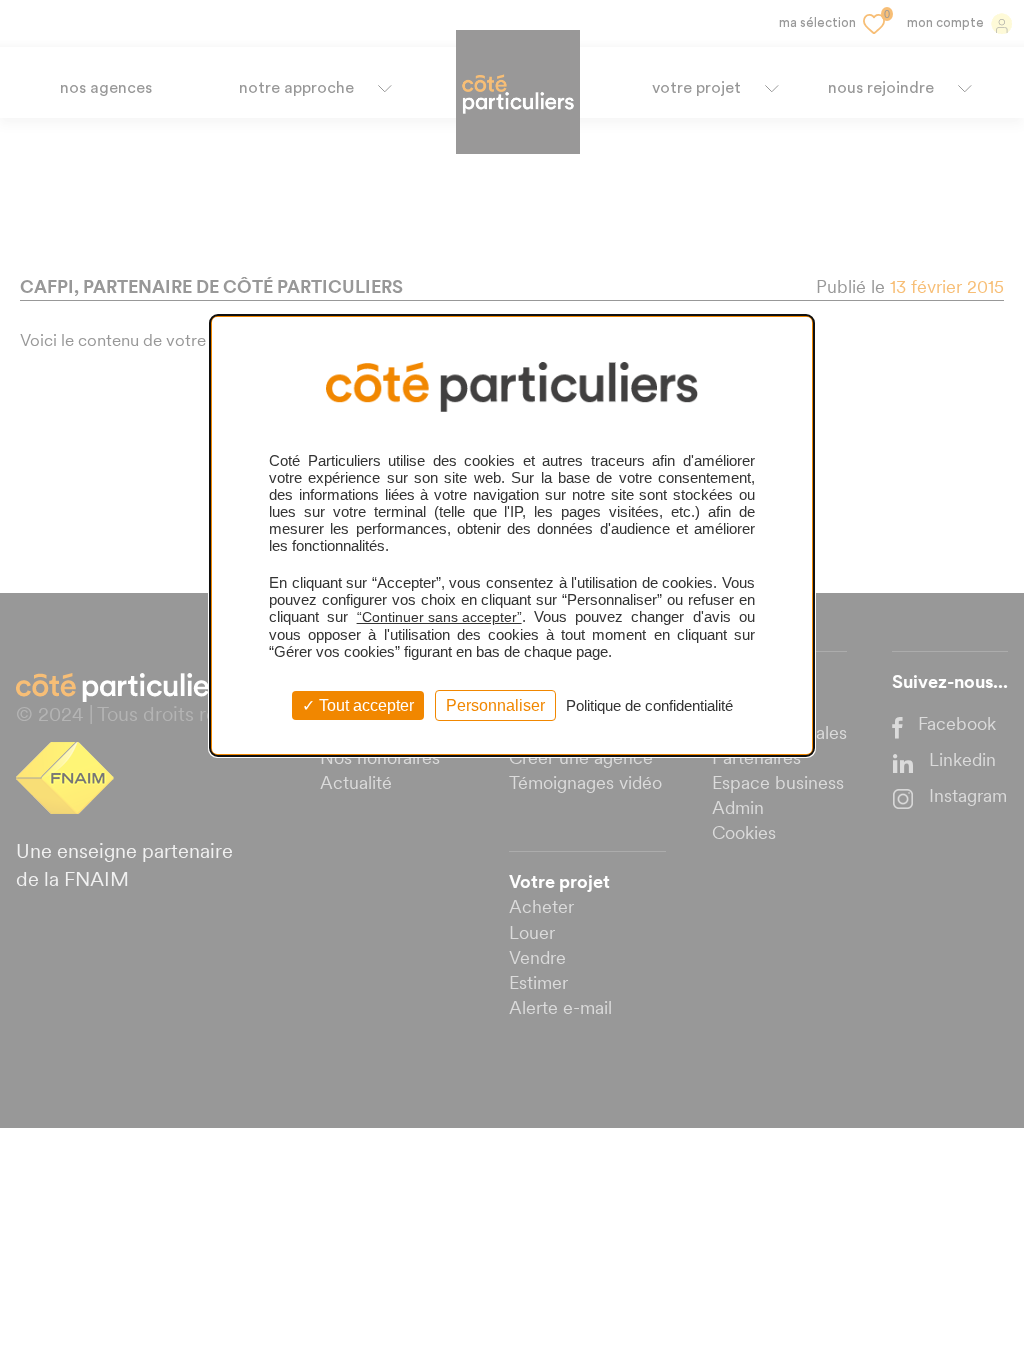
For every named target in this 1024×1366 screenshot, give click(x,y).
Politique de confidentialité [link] (649, 705)
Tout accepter (364, 705)
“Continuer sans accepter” (439, 617)
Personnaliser (495, 705)
